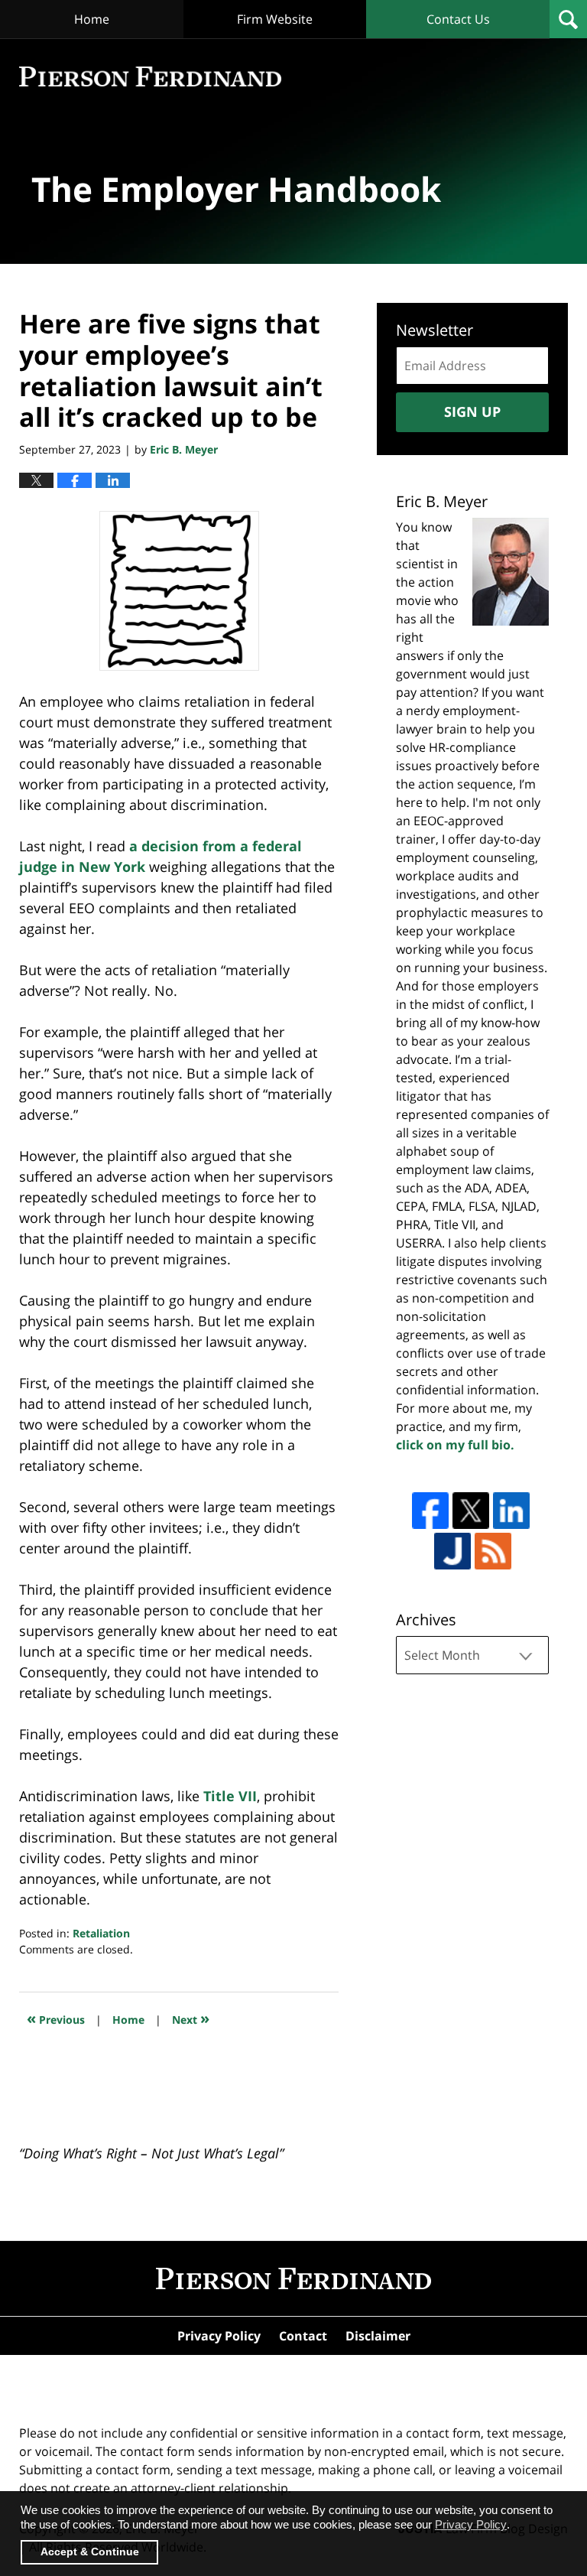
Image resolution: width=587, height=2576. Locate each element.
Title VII (230, 1796)
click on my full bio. (455, 1445)
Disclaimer (378, 2336)
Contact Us (458, 19)
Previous (56, 2018)
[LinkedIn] (511, 1511)
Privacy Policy (219, 2336)
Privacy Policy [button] (471, 2524)
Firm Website (275, 19)
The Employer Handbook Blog (150, 77)
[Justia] (452, 1551)
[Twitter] (471, 1511)
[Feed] (493, 1551)
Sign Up (472, 411)
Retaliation (101, 1933)
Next (191, 2018)
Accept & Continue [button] (90, 2552)
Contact (303, 2336)
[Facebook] (430, 1511)
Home (92, 19)
